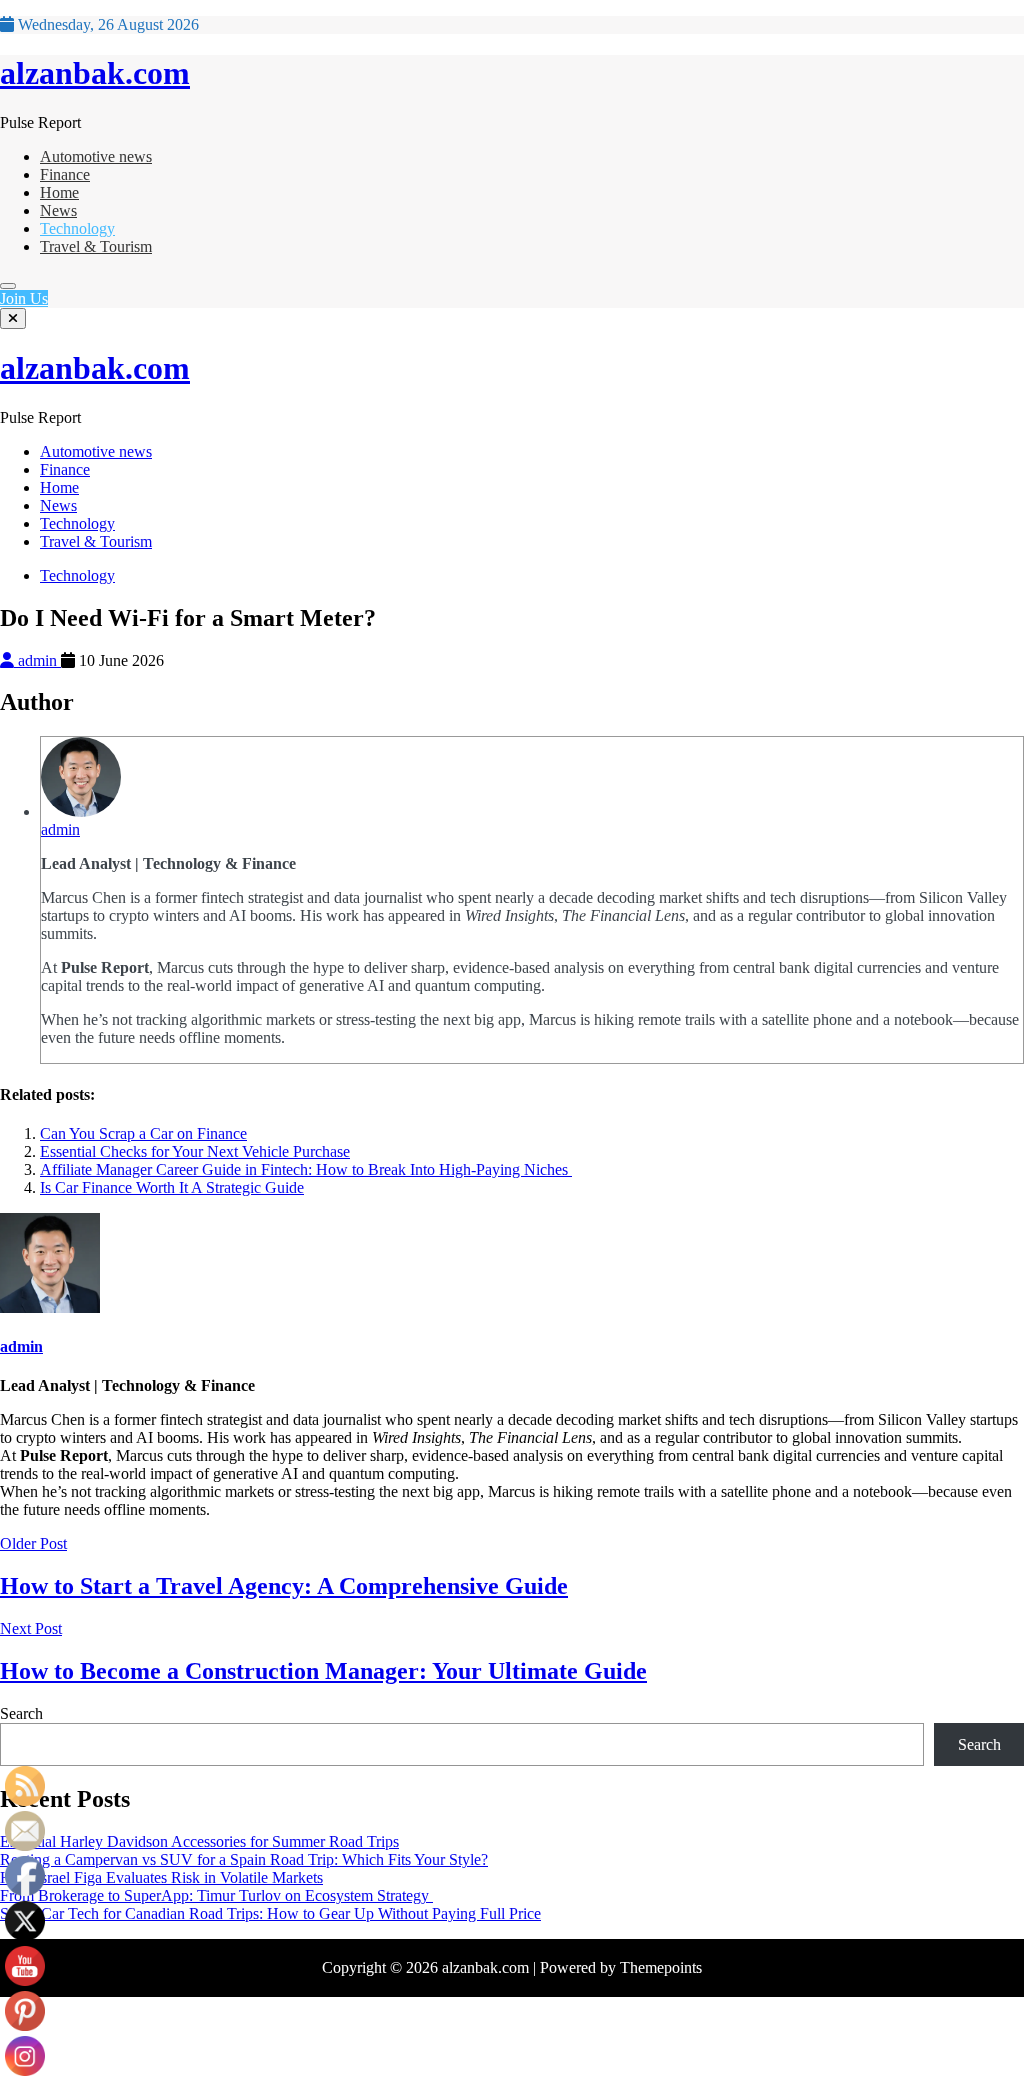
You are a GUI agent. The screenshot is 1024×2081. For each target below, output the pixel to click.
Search (21, 1713)
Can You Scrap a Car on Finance (143, 1133)
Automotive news (96, 156)
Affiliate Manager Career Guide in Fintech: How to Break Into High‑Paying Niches (306, 1169)
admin (37, 660)
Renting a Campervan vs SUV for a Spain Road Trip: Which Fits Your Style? (244, 1859)
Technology (77, 228)
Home (59, 192)
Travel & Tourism (96, 246)
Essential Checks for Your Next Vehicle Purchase (195, 1151)
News (58, 210)
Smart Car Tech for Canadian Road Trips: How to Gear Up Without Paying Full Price (270, 1913)
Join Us (24, 298)
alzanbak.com (95, 73)
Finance (65, 174)
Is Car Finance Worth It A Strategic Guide (172, 1187)
